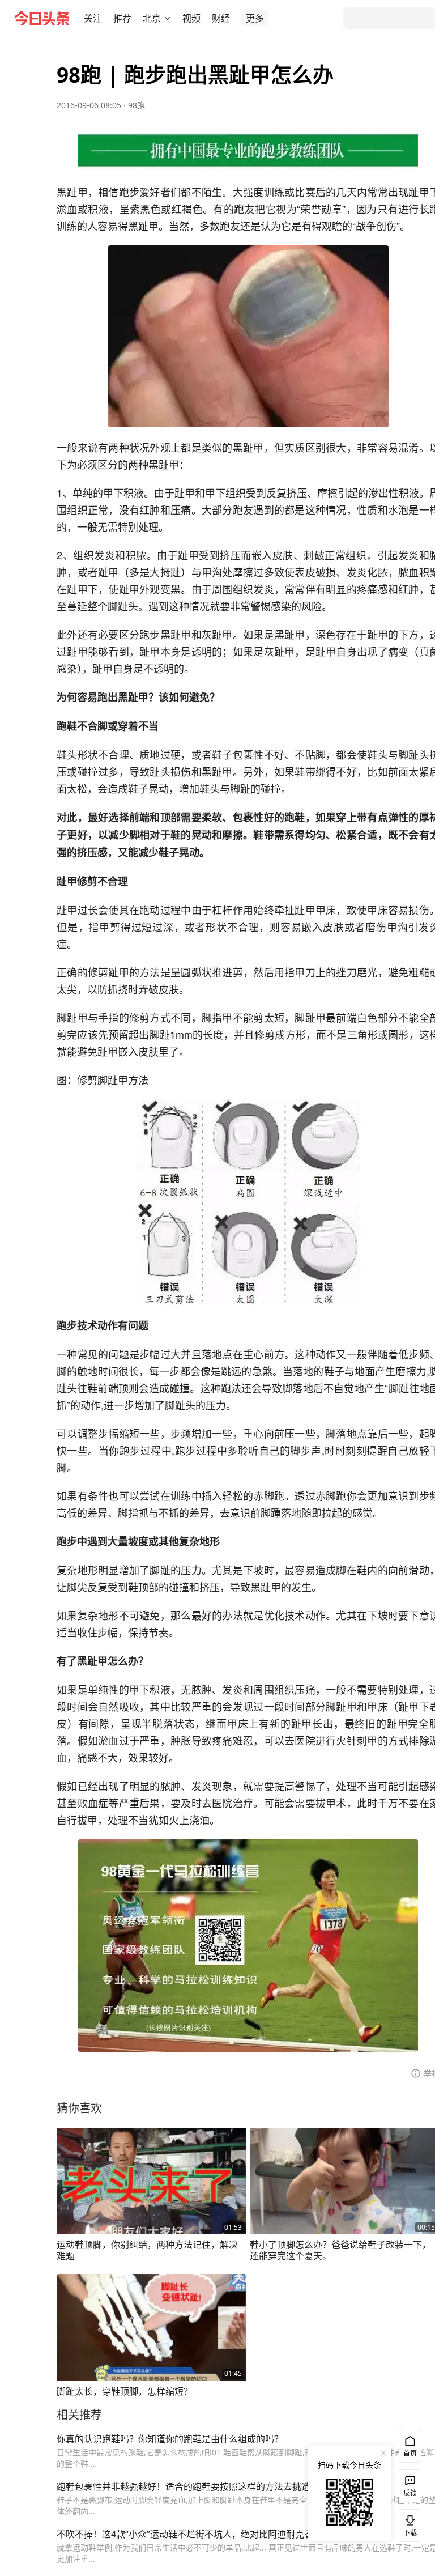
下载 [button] (408, 2523)
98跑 (137, 105)
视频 (191, 18)
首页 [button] (410, 2453)
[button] (93, 18)
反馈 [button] (410, 2493)
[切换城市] (168, 18)
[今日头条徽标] (42, 18)
